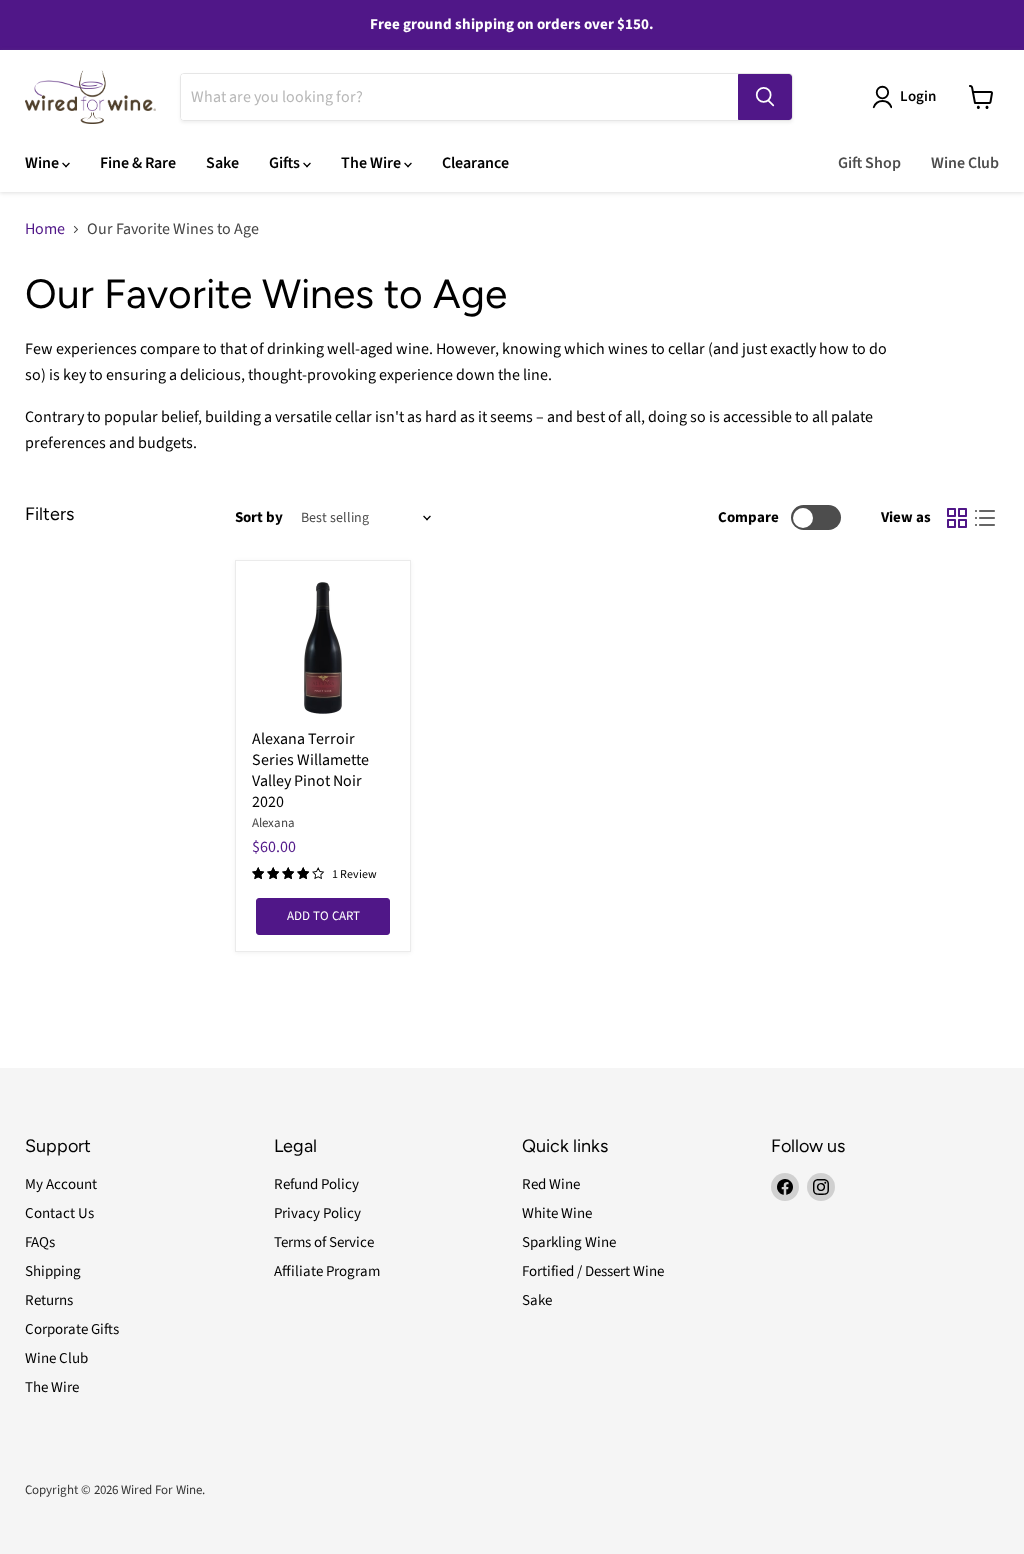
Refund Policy (316, 1184)
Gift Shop (869, 163)
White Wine (557, 1213)
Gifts (286, 163)
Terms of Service (324, 1242)
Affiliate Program (327, 1271)
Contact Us (59, 1213)
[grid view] (957, 518)
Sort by (259, 517)
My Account (61, 1184)
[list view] (985, 518)
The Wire (372, 163)
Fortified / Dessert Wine (593, 1271)
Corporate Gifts (72, 1329)
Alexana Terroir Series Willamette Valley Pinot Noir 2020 (310, 770)
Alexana (273, 823)
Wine (43, 163)
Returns (49, 1300)
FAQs (40, 1242)
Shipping (53, 1271)
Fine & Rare (138, 163)
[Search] (765, 97)
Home (45, 229)
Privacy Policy (317, 1213)
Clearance (475, 163)
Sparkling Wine (569, 1242)
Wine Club (965, 163)
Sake (222, 163)
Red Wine (551, 1184)
